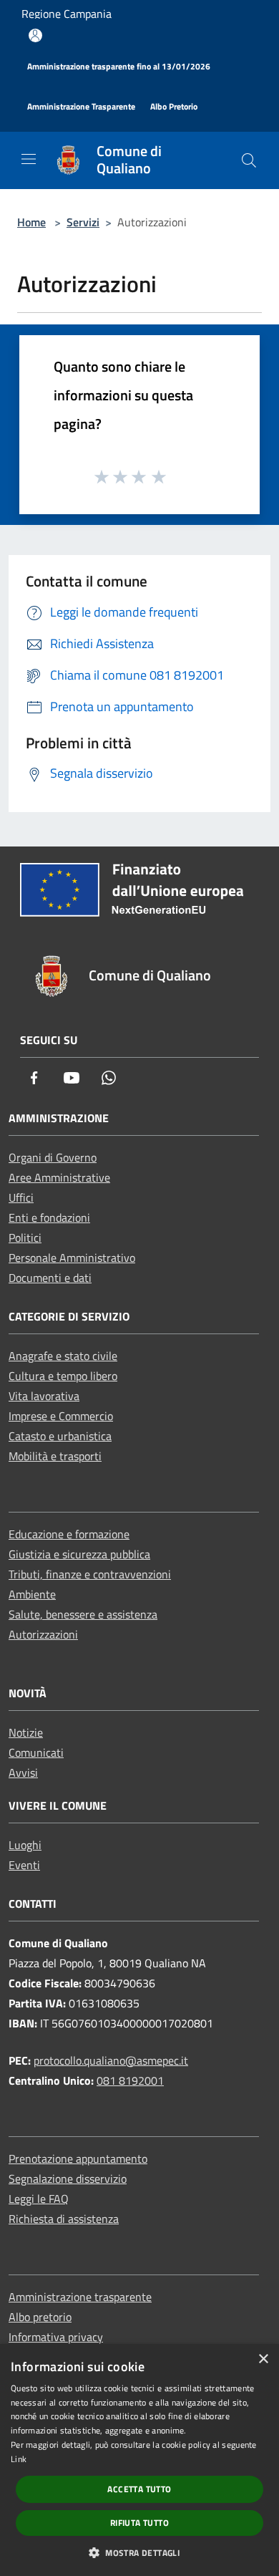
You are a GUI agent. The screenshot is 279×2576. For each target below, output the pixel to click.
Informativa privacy (56, 2337)
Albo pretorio (40, 2317)
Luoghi (25, 1845)
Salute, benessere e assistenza (83, 1614)
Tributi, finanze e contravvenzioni (90, 1574)
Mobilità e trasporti (55, 1456)
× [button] (263, 2359)
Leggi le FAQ (39, 2199)
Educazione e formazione (69, 1534)
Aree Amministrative (59, 1177)
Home (31, 222)
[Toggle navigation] (29, 159)
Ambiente (32, 1594)
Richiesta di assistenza (64, 2219)
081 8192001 (130, 2080)
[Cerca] (249, 160)
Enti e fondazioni (49, 1217)
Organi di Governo (53, 1157)
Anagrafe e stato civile (63, 1356)
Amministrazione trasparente (80, 2297)
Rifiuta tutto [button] (139, 2523)
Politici (25, 1238)
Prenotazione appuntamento (78, 2158)
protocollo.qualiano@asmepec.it (111, 2060)
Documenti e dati (50, 1278)
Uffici (21, 1197)
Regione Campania (67, 14)
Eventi (24, 1865)
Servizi (83, 222)
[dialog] (139, 2460)
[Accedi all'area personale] (35, 35)
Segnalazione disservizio (68, 2179)
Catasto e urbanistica (60, 1436)
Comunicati (36, 1752)
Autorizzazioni (43, 1634)
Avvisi (23, 1772)
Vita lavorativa (44, 1396)
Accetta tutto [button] (139, 2489)
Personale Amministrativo (72, 1258)
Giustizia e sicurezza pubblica (79, 1554)
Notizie (26, 1732)
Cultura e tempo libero (63, 1376)
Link (19, 2459)
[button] (139, 2552)
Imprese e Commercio (61, 1416)
